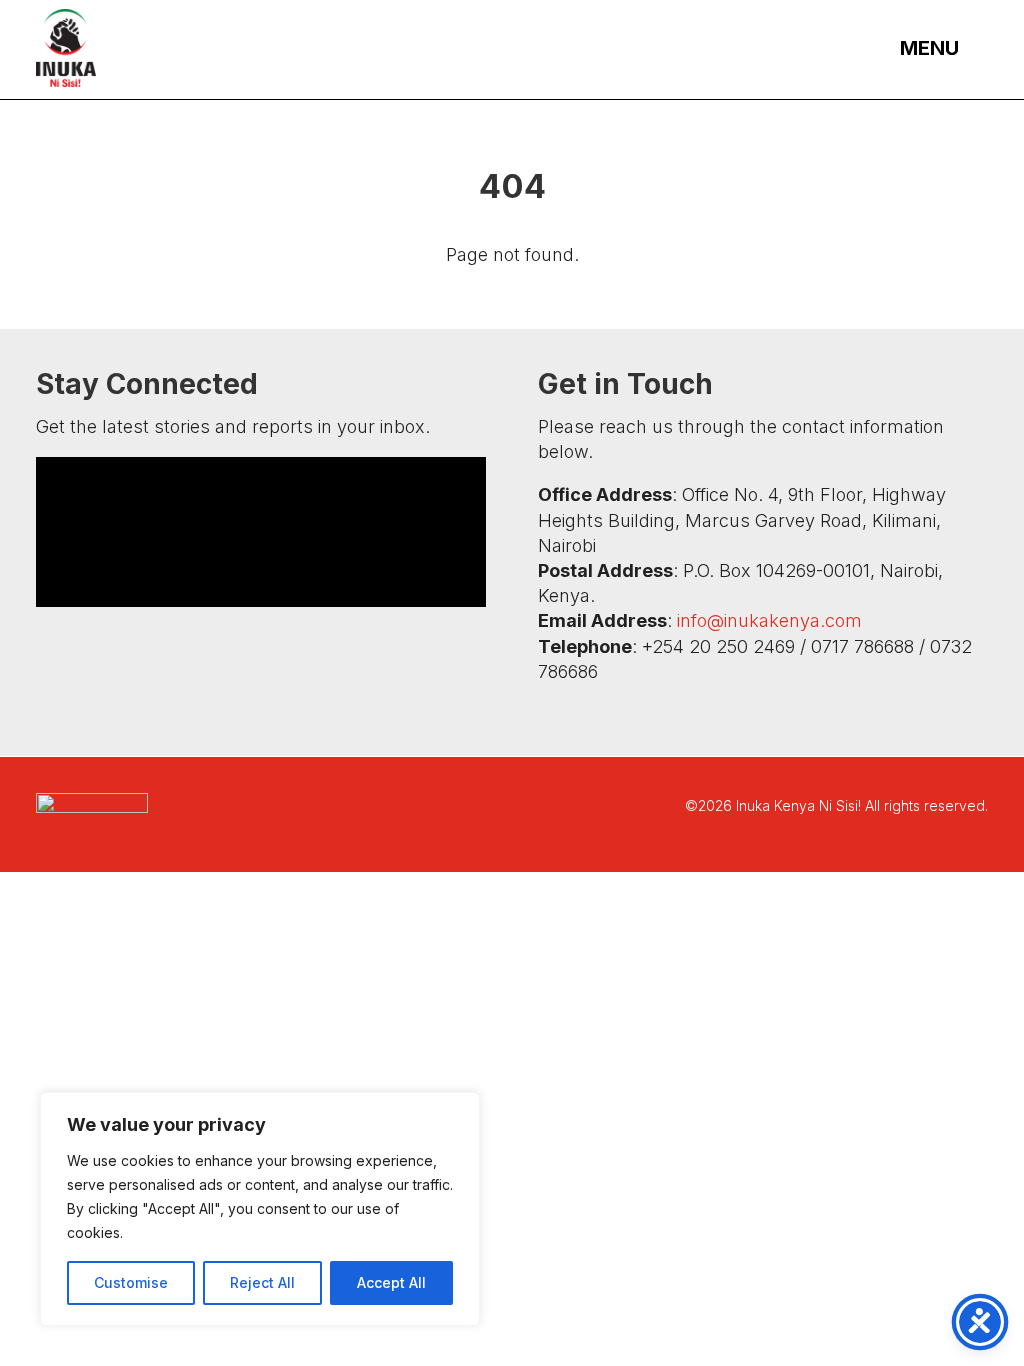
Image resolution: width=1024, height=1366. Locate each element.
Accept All (391, 1282)
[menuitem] (934, 47)
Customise (131, 1282)
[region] (260, 1209)
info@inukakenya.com (769, 620)
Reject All (262, 1282)
